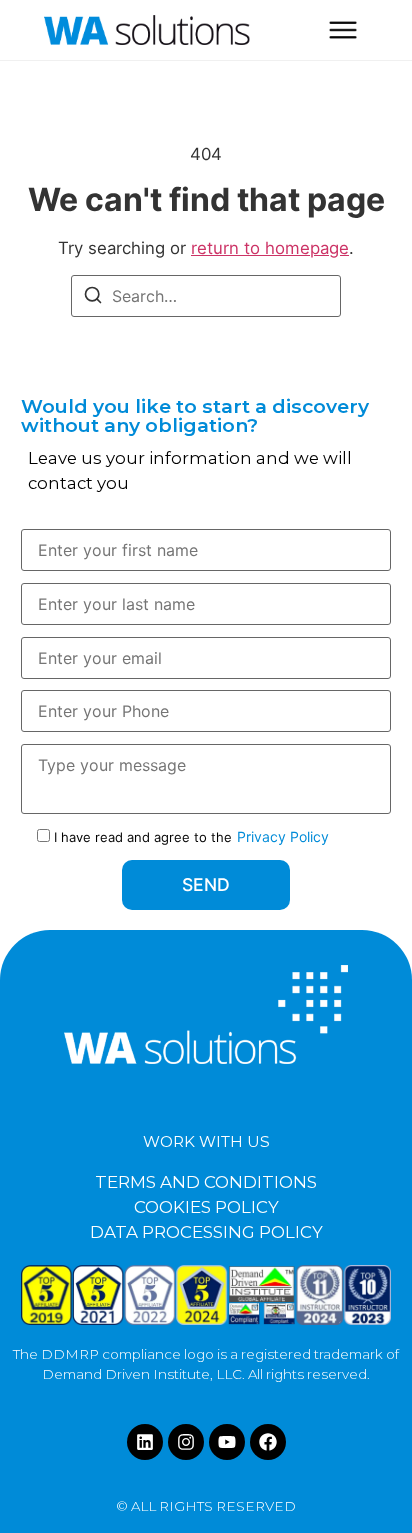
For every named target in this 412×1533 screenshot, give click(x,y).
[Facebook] (268, 1442)
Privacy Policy (283, 836)
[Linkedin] (145, 1442)
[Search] (93, 298)
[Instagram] (186, 1442)
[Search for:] (206, 296)
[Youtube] (227, 1442)
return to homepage (270, 248)
